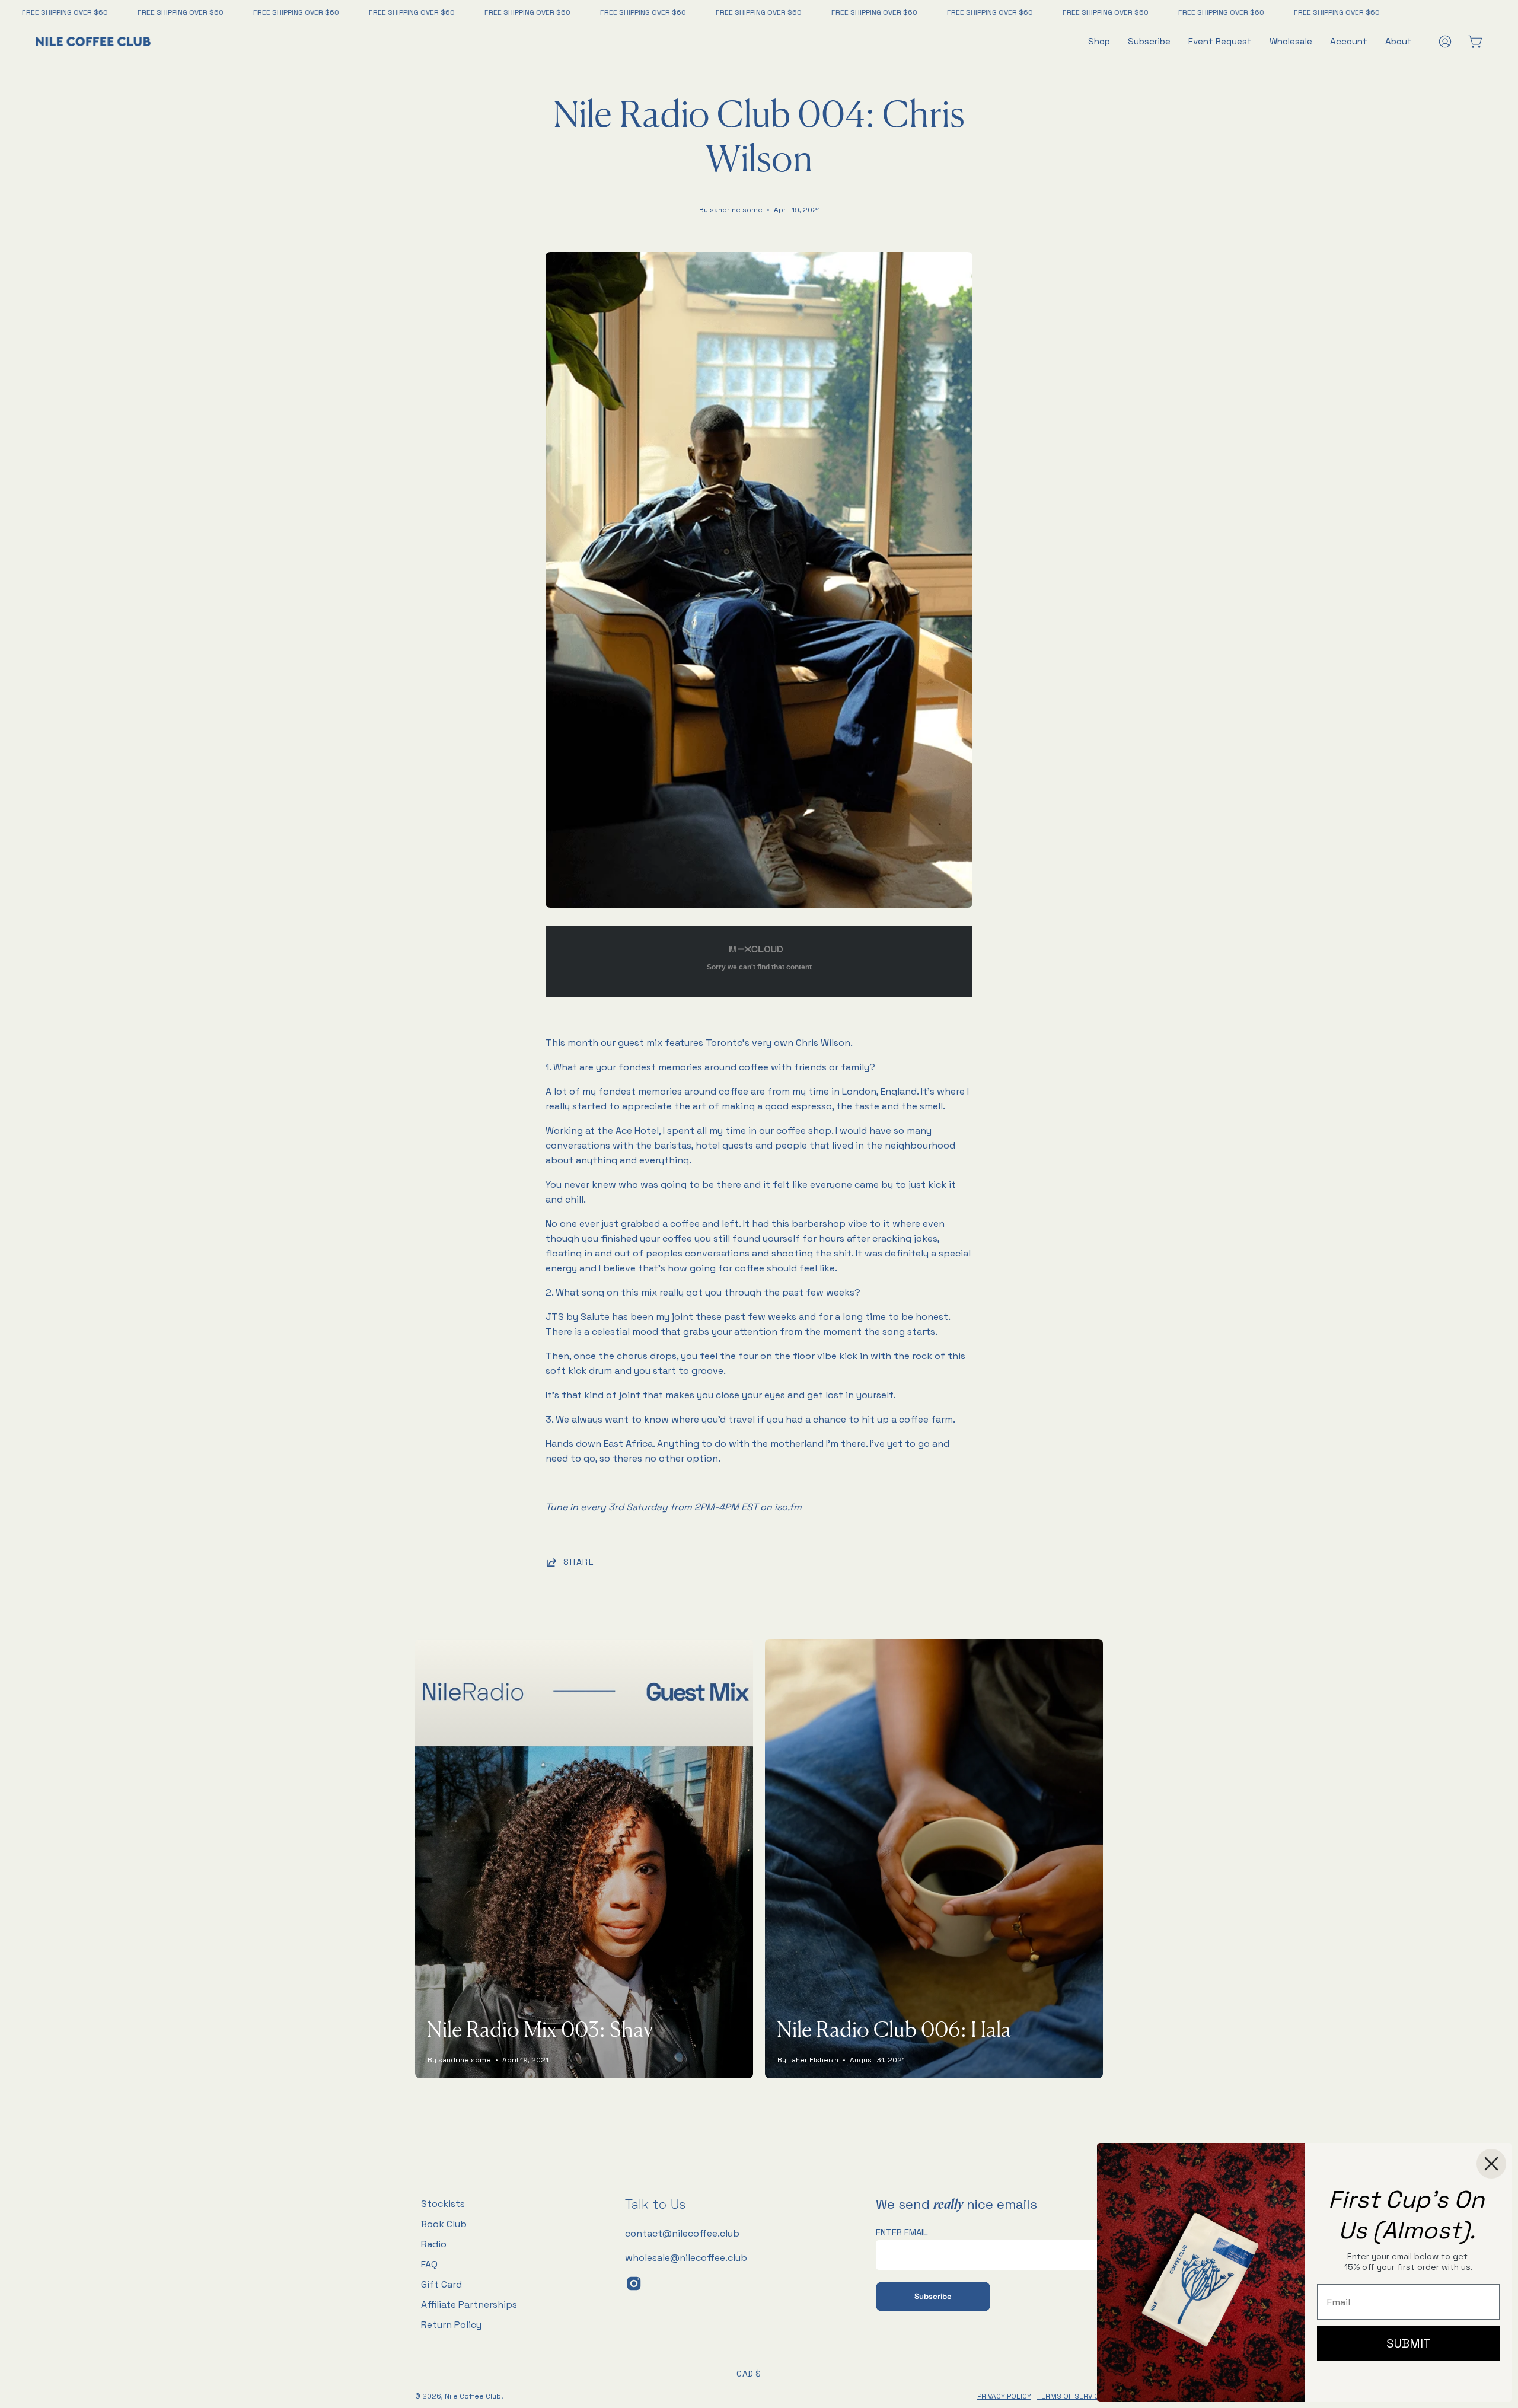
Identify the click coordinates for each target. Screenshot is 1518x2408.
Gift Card (441, 2284)
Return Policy (451, 2325)
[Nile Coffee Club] (95, 42)
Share (579, 1562)
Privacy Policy (1004, 2396)
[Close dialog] (1491, 2164)
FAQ (429, 2264)
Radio (434, 2244)
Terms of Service (1070, 2396)
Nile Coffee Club (473, 2396)
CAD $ (749, 2374)
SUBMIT (1409, 2343)
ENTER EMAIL (902, 2232)
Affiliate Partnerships (469, 2305)
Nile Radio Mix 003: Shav (540, 2031)
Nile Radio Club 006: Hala (894, 2031)
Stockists (443, 2204)
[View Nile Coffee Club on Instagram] (634, 2283)
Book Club (444, 2224)
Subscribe (933, 2296)
